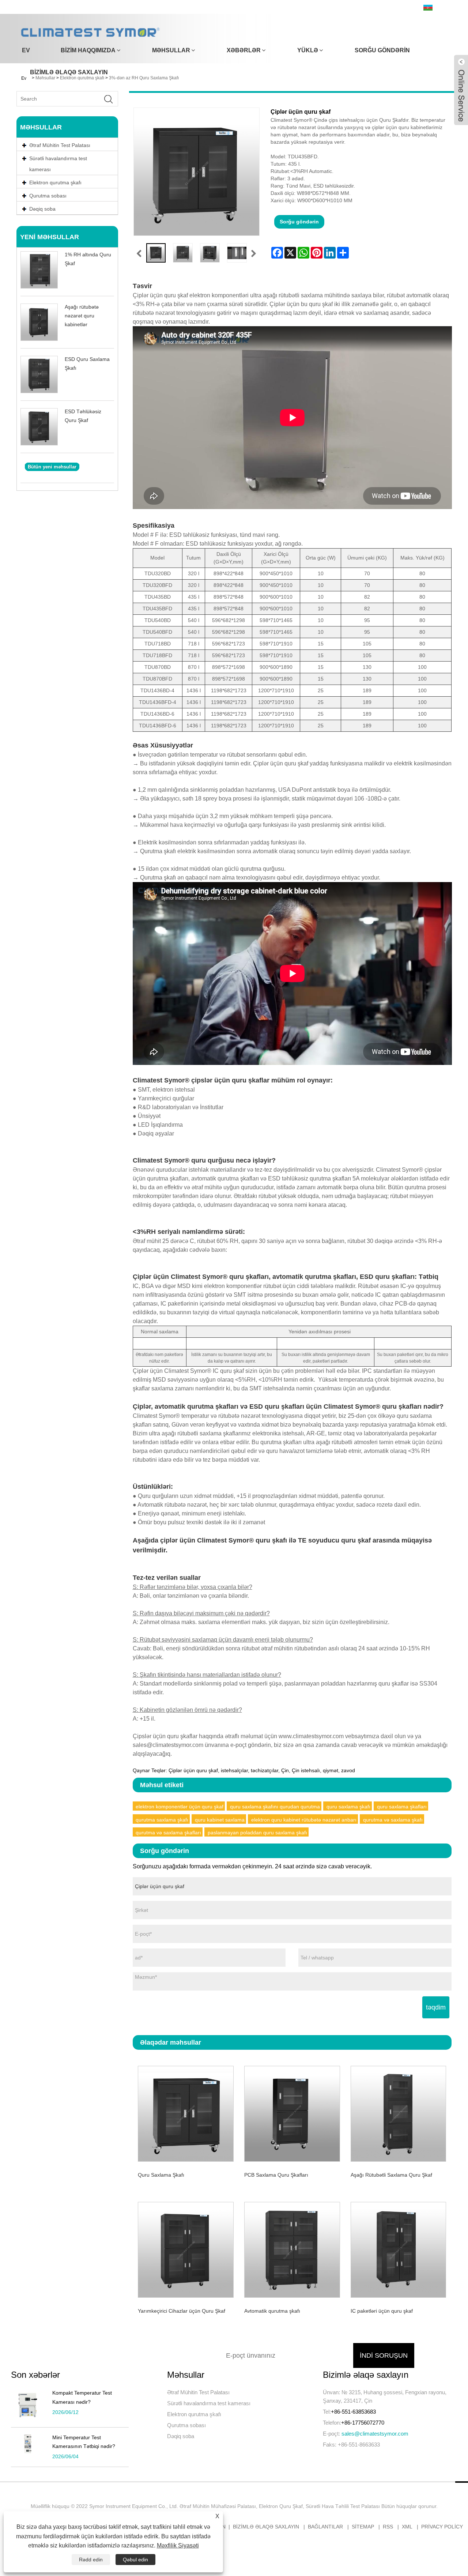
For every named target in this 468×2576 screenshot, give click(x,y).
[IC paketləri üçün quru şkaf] (398, 2249)
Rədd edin (91, 2560)
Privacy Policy (442, 2527)
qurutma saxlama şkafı (162, 1820)
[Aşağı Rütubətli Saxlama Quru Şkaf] (398, 2112)
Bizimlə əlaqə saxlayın (69, 72)
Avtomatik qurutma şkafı (272, 2311)
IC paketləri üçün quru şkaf (382, 2311)
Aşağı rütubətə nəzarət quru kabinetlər (82, 316)
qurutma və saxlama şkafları (168, 1833)
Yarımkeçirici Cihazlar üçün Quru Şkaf (182, 2311)
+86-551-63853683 (353, 2412)
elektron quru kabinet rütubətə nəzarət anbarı (304, 1820)
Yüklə (308, 50)
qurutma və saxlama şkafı (393, 1820)
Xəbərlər (244, 50)
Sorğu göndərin (382, 50)
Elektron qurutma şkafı (194, 2414)
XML (407, 2527)
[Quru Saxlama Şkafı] (186, 2112)
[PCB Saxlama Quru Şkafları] (292, 2112)
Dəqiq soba (181, 2436)
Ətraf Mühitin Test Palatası (198, 2392)
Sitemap (363, 2527)
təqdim (436, 2007)
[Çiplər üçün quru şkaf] (156, 253)
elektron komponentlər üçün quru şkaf (180, 1807)
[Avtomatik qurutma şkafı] (292, 2249)
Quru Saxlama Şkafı (161, 2175)
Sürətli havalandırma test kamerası (58, 164)
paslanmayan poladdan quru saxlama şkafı (257, 1833)
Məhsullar (171, 50)
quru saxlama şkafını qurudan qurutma (275, 1807)
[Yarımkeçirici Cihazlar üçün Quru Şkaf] (186, 2249)
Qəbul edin (135, 2560)
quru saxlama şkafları (402, 1807)
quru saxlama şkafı (348, 1807)
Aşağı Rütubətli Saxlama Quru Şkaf (391, 2175)
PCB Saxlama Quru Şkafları (276, 2175)
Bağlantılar (325, 2527)
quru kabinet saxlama (220, 1820)
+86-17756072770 (363, 2423)
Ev (26, 50)
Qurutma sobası (186, 2425)
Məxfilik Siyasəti (178, 2545)
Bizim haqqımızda (88, 50)
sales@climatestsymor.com (375, 2434)
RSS (388, 2527)
